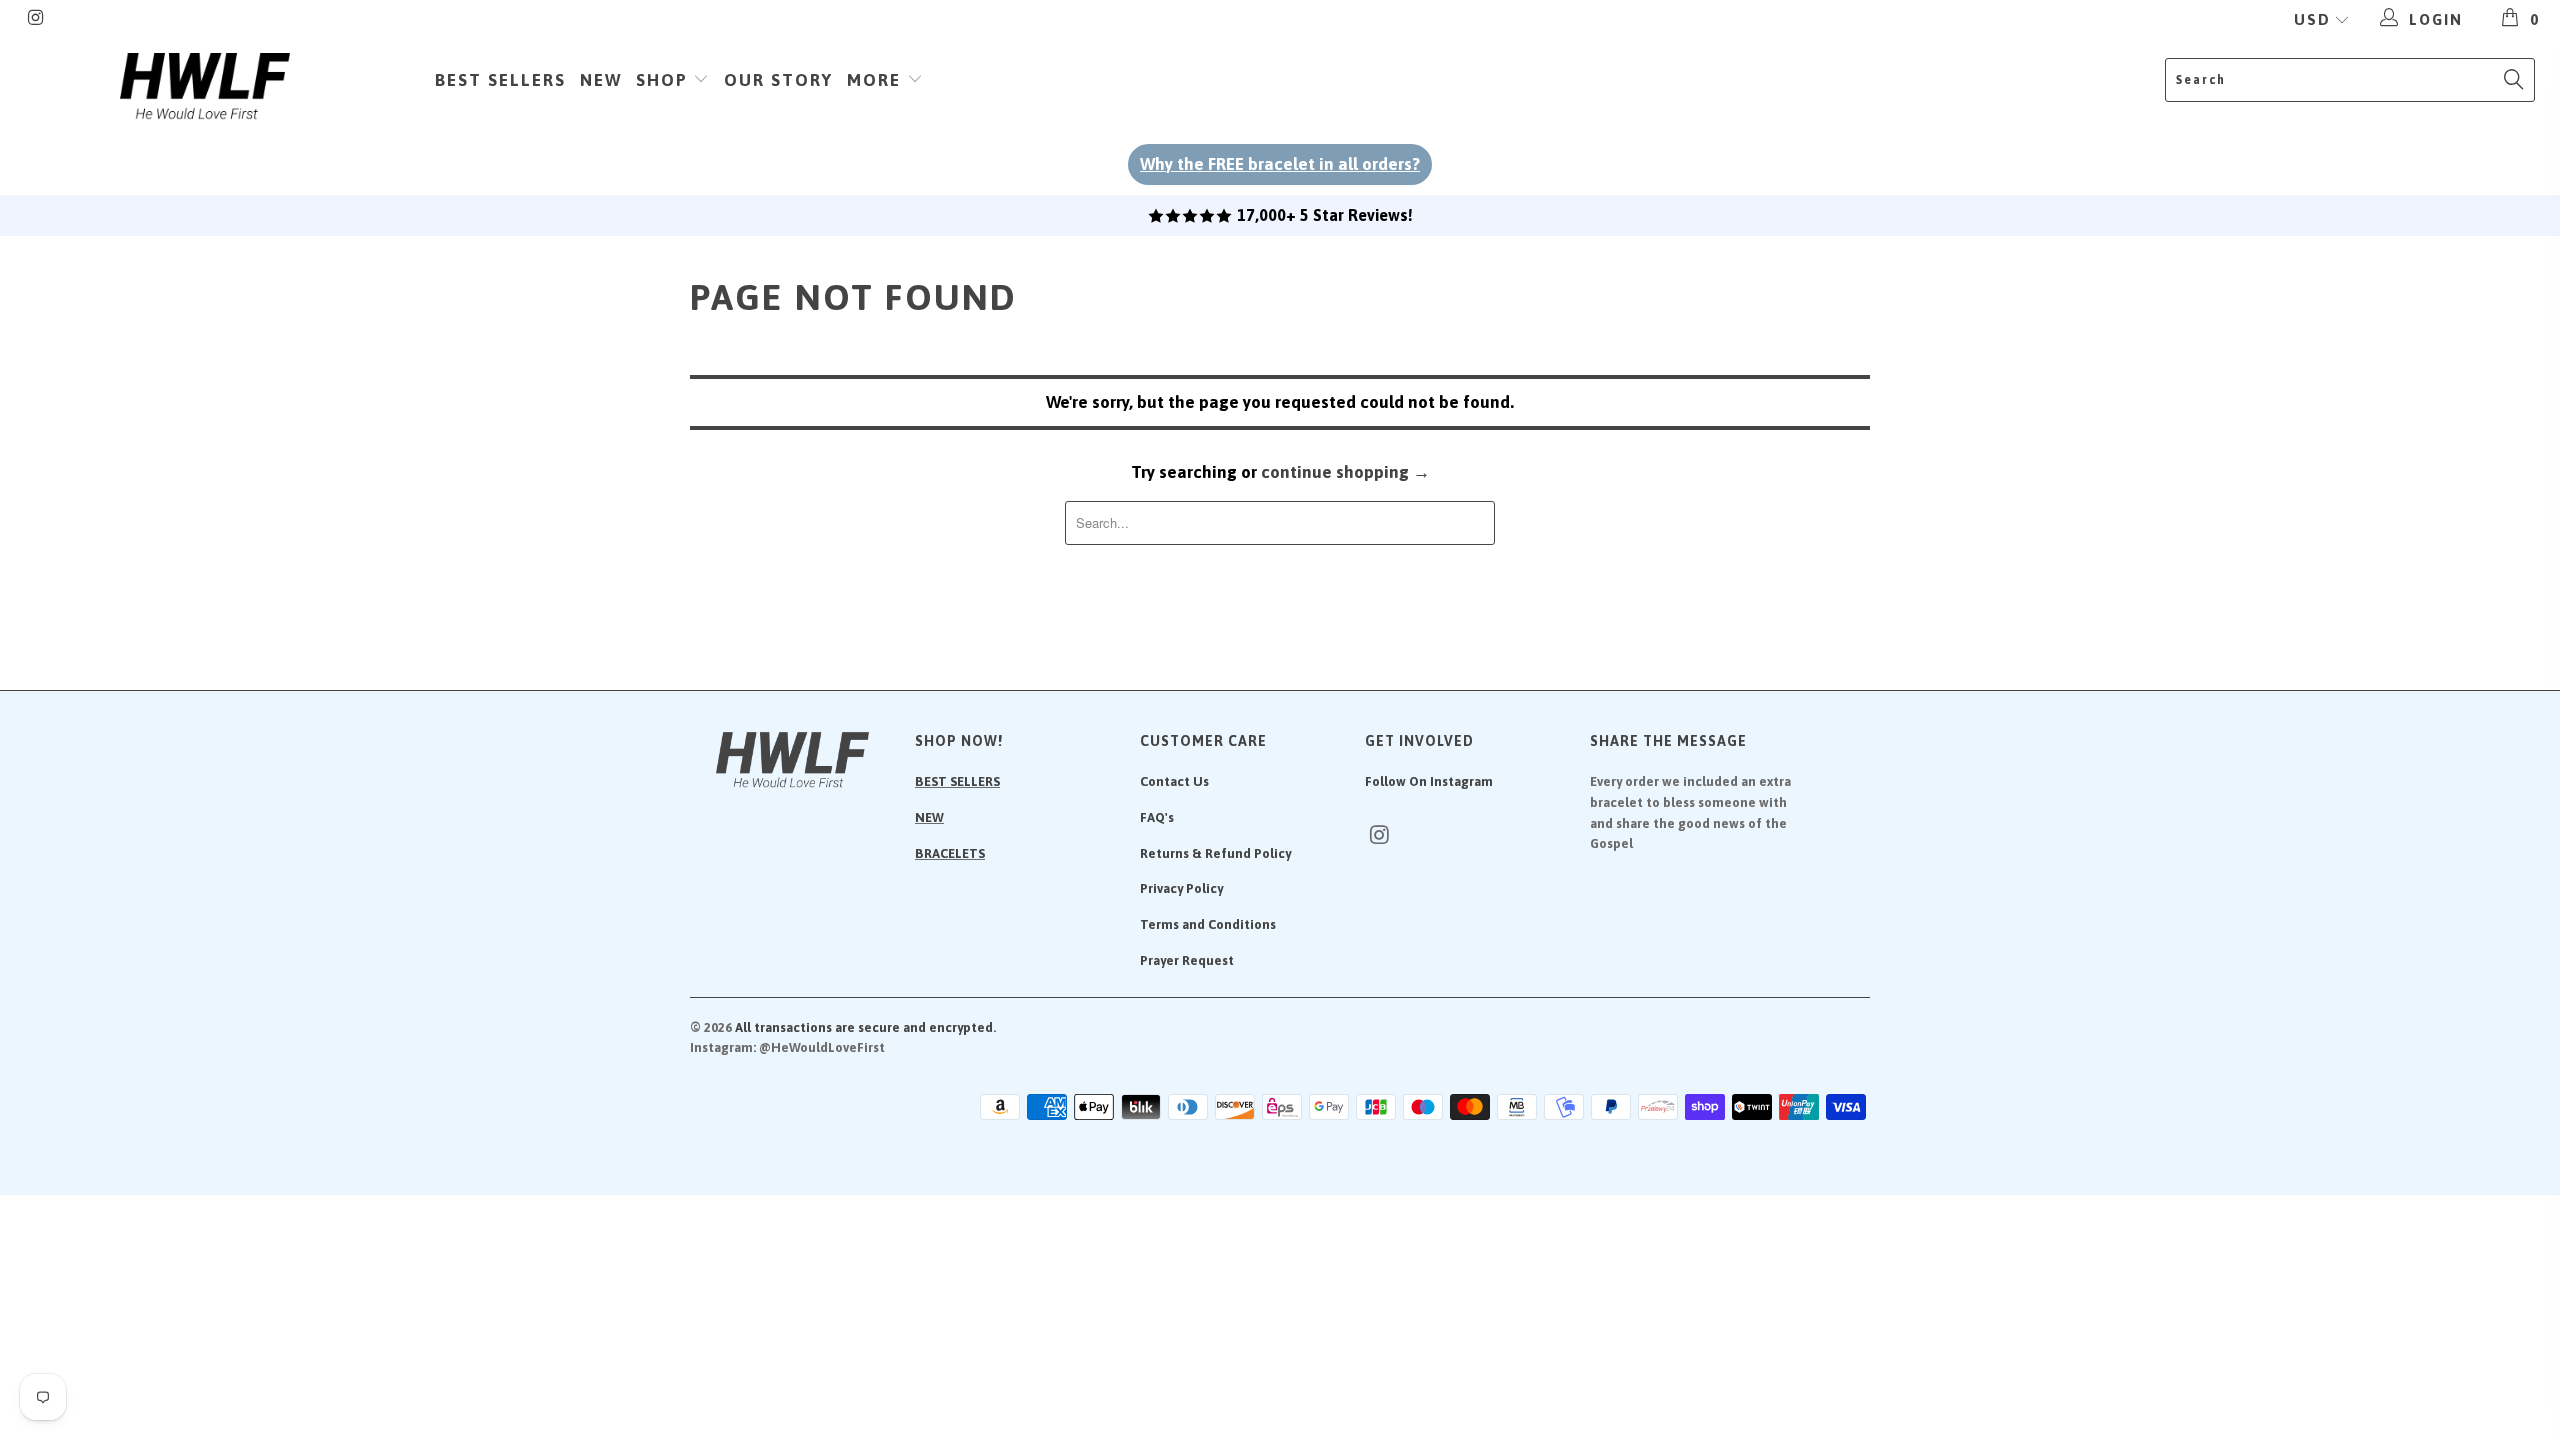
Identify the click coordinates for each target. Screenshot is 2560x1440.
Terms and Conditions (1208, 924)
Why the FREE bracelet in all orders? (1280, 164)
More (877, 80)
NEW (929, 817)
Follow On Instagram (1429, 781)
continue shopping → (1345, 472)
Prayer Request (1187, 960)
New (601, 80)
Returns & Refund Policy (1215, 853)
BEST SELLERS (957, 781)
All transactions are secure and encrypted (864, 1027)
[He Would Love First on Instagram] (35, 19)
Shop (665, 80)
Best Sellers (500, 80)
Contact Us (1174, 781)
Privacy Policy (1181, 888)
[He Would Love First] (205, 87)
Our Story (778, 80)
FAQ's (1157, 817)
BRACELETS (950, 853)
